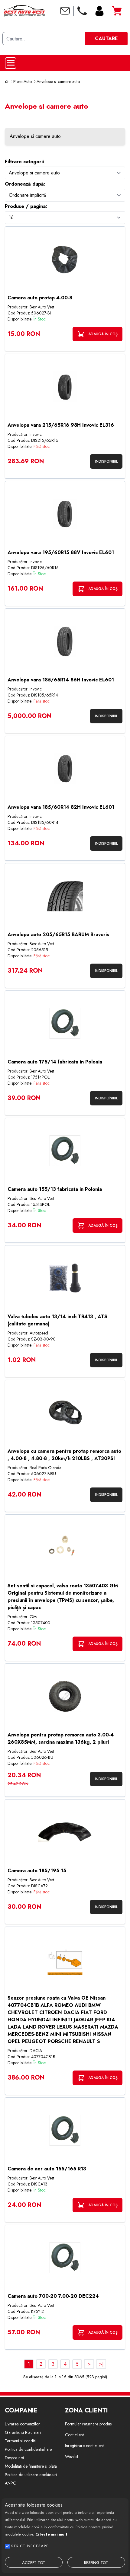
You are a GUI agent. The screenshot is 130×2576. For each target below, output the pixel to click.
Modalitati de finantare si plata (31, 2466)
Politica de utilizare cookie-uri (31, 2475)
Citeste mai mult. (52, 2534)
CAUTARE (106, 38)
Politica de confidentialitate (28, 2449)
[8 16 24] (65, 217)
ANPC (10, 2483)
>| (101, 2364)
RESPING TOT (96, 2563)
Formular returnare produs (88, 2424)
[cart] (117, 11)
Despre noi (14, 2458)
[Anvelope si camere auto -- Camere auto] (65, 173)
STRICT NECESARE (30, 2546)
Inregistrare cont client (84, 2446)
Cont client (74, 2435)
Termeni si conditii (21, 2441)
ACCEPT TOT (34, 2563)
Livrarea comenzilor (22, 2424)
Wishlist (71, 2456)
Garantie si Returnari (23, 2432)
